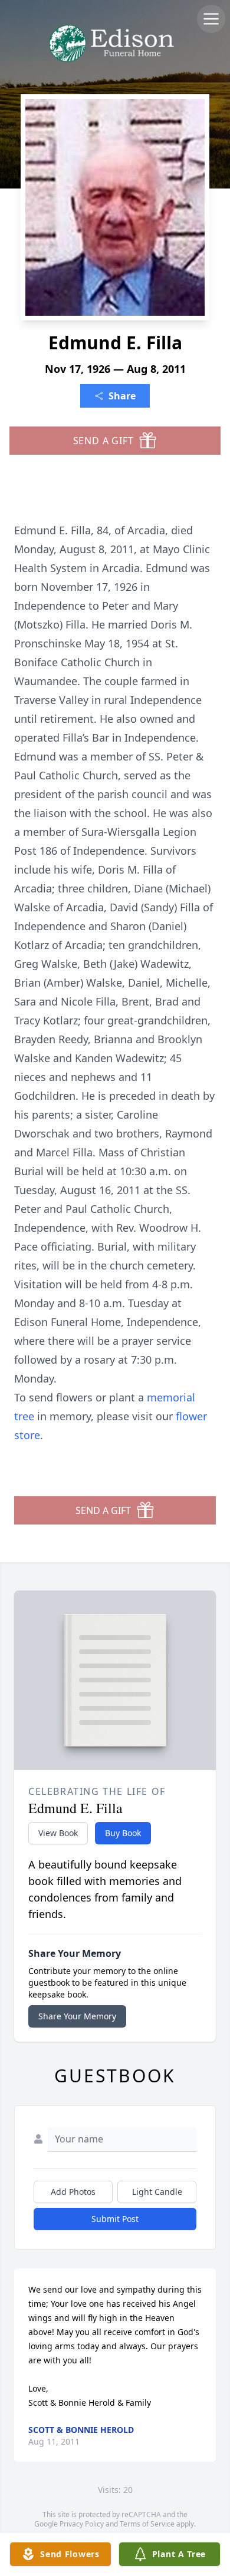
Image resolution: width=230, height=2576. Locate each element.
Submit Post (115, 2219)
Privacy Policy (82, 2524)
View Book (58, 1833)
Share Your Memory (77, 2016)
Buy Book (123, 1833)
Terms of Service (147, 2524)
